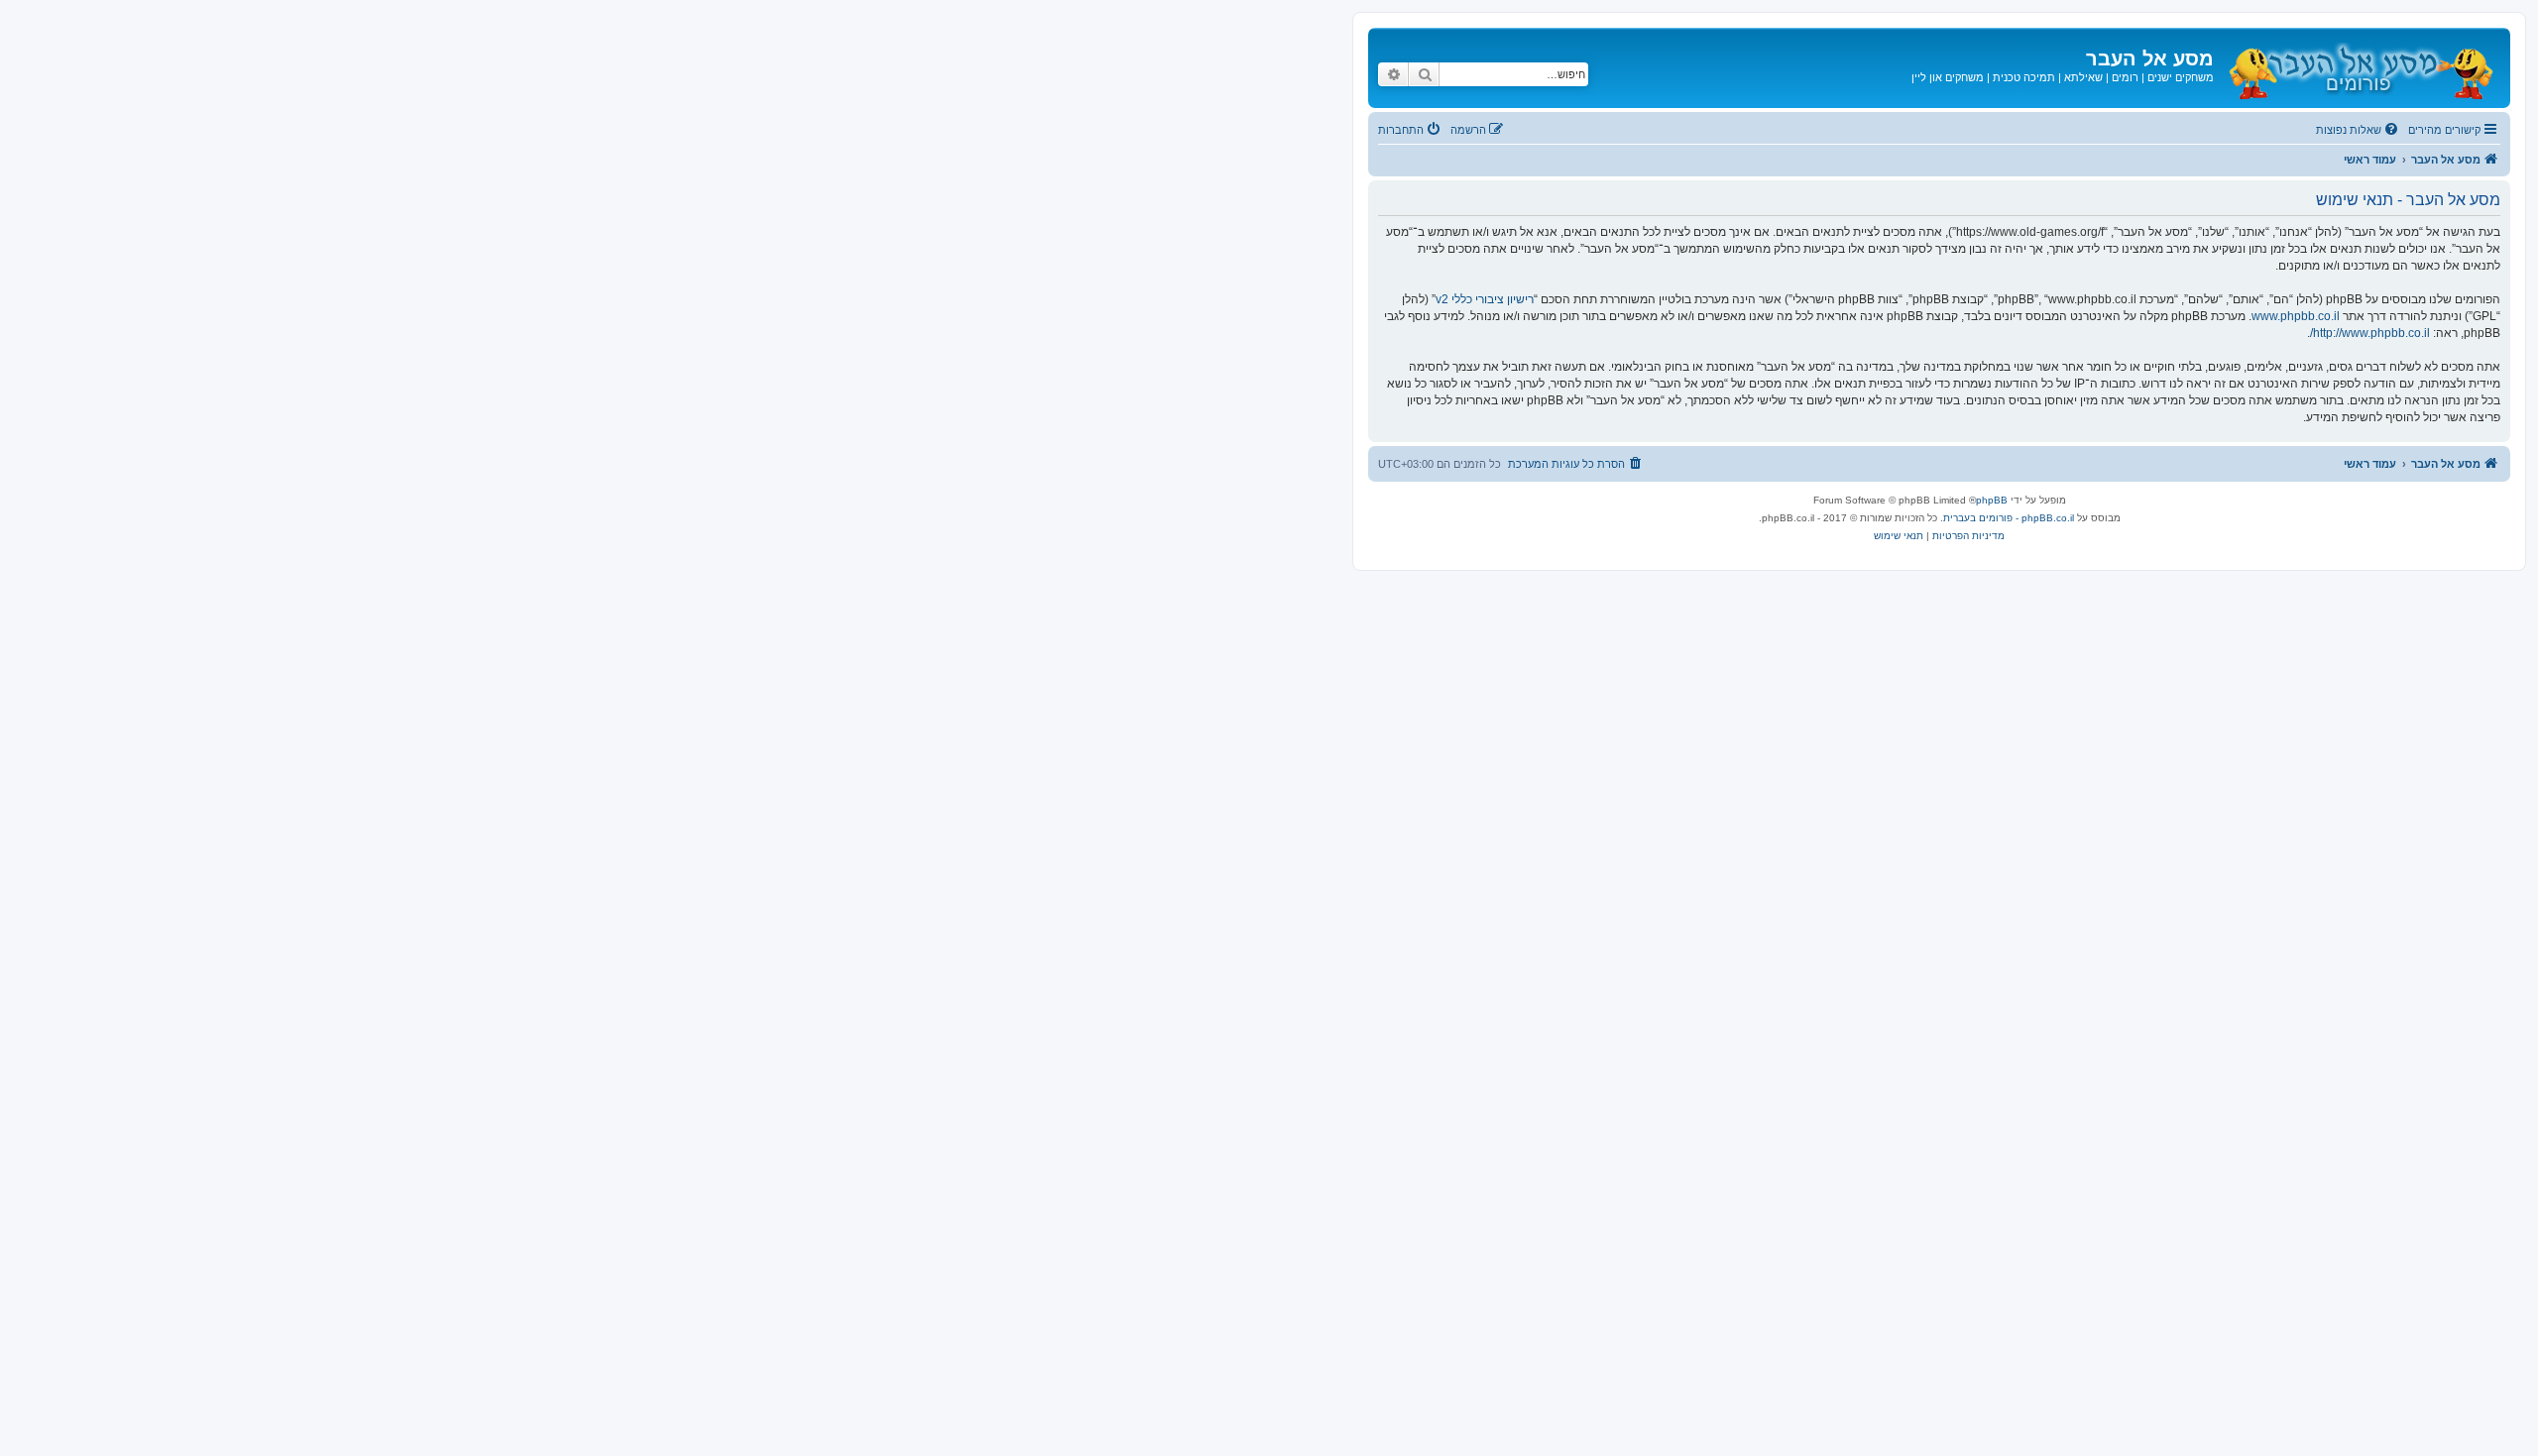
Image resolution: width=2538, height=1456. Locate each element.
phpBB (1992, 500)
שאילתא (2083, 77)
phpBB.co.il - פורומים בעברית (2009, 518)
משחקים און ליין (1948, 77)
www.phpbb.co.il (2296, 316)
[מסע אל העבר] (2360, 68)
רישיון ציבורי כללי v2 (1485, 299)
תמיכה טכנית (2024, 77)
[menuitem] (2359, 130)
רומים (2125, 77)
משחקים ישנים (2181, 77)
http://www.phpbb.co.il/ (2370, 333)
